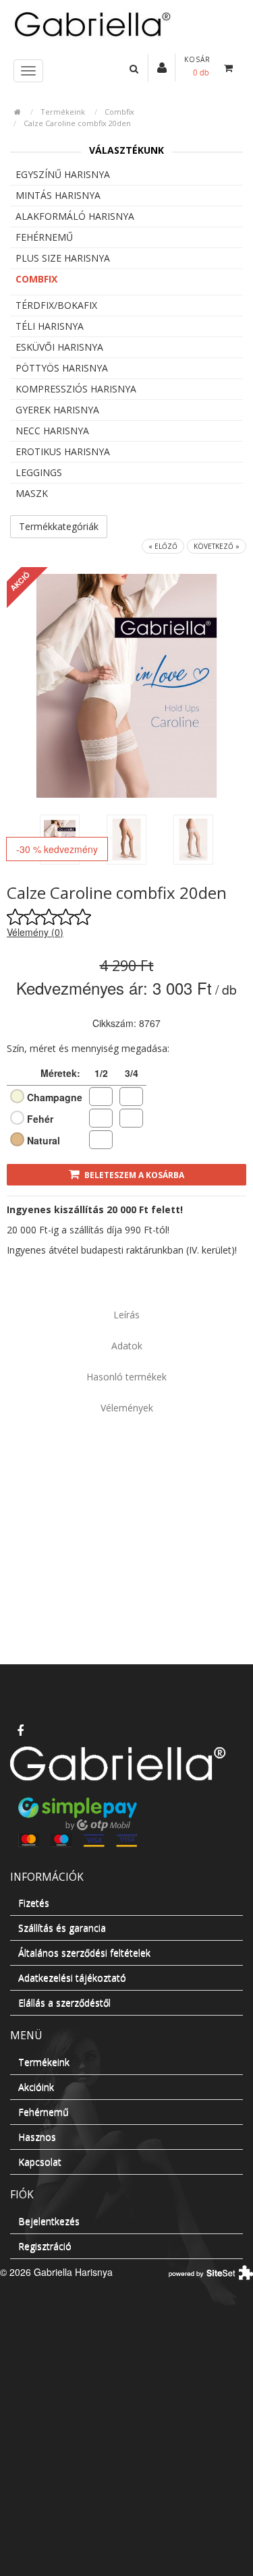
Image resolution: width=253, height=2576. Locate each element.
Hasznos (37, 2137)
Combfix (119, 112)
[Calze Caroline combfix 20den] (126, 840)
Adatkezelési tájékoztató (72, 1978)
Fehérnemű (44, 237)
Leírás (126, 1315)
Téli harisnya (50, 326)
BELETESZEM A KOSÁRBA (134, 1175)
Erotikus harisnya (63, 451)
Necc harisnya (52, 431)
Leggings (39, 472)
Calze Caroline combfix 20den (77, 123)
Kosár (197, 59)
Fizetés (34, 1903)
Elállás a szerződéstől (64, 2002)
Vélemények (127, 1408)
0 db (201, 72)
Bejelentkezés (49, 2221)
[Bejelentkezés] (162, 67)
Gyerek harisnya (57, 410)
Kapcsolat (40, 2162)
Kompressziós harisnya (76, 389)
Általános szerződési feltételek (84, 1953)
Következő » (217, 546)
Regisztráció (45, 2246)
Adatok (127, 1346)
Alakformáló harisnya (75, 216)
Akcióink (36, 2087)
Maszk (32, 493)
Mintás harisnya (58, 195)
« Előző (163, 546)
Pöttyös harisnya (62, 368)
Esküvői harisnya (59, 347)
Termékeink (63, 112)
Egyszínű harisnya (63, 174)
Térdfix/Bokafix (56, 305)
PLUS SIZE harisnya (63, 258)
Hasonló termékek (126, 1377)
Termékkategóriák (59, 526)
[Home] (126, 23)
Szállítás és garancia (62, 1928)
